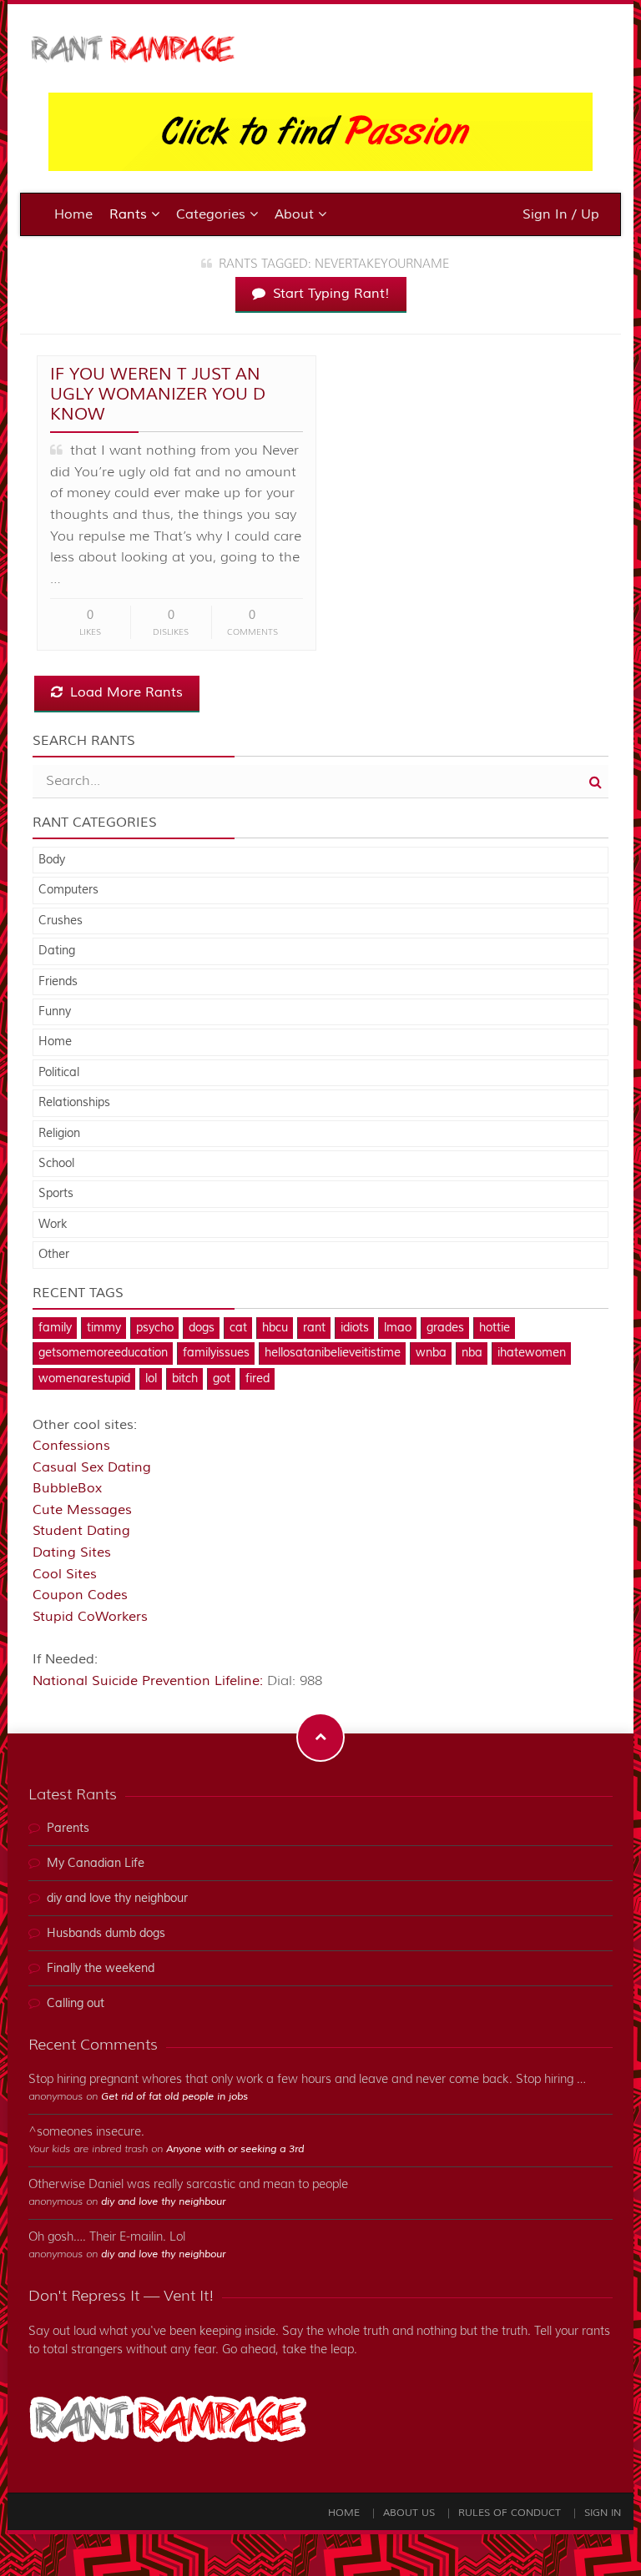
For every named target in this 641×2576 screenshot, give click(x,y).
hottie (495, 1328)
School (56, 1164)
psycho (155, 1328)
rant (314, 1328)
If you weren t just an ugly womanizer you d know (158, 394)
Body (52, 860)
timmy (104, 1328)
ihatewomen (532, 1353)
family (55, 1328)
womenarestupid (84, 1379)
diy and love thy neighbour (117, 1899)
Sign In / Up (561, 214)
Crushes (61, 921)
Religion (59, 1134)
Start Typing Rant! (329, 294)
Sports (56, 1194)
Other (54, 1255)
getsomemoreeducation (103, 1353)
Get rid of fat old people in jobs (174, 2097)
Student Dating (81, 1531)
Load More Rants (124, 692)
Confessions (71, 1446)
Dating (57, 951)
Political (59, 1073)
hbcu (275, 1328)
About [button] (296, 214)
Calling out (76, 2004)
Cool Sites (65, 1574)
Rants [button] (130, 214)
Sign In (603, 2513)
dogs (202, 1328)
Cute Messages (82, 1510)
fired (257, 1379)
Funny (55, 1012)
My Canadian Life (96, 1864)
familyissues (216, 1353)
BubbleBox (67, 1488)
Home (73, 214)
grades (445, 1328)
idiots (355, 1328)
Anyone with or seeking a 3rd (235, 2149)
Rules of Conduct (510, 2513)
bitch (185, 1379)
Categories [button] (213, 214)
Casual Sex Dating (92, 1467)
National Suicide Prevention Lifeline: (150, 1681)
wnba (431, 1353)
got (222, 1379)
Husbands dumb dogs (106, 1934)
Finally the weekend (101, 1969)
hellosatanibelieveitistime (333, 1353)
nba (472, 1353)
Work (53, 1225)
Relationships (74, 1103)
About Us (409, 2513)
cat (238, 1328)
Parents (68, 1829)
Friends (58, 982)
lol (151, 1379)
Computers (68, 890)
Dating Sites (72, 1552)
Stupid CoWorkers (90, 1617)
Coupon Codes (80, 1595)
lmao (398, 1328)
